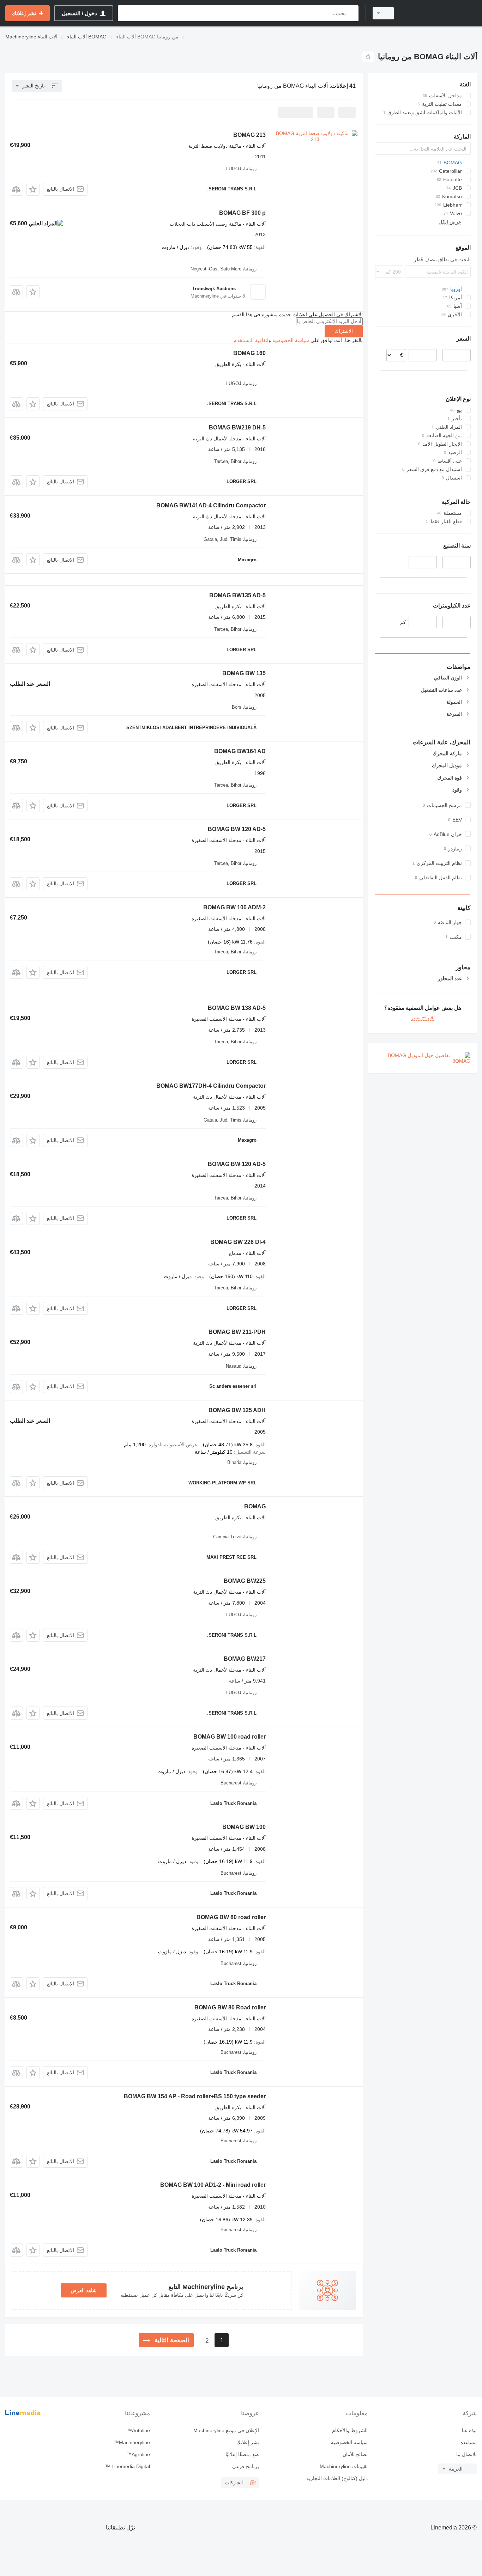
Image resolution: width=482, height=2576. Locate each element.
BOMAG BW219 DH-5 (237, 428)
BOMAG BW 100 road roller (230, 1737)
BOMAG (255, 1506)
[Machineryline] (440, 13)
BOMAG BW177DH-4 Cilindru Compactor (211, 1086)
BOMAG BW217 (245, 1659)
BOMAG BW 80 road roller (231, 1917)
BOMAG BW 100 (244, 1827)
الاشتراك (344, 331)
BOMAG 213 (249, 135)
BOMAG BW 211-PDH (237, 1332)
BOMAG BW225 (245, 1581)
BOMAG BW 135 (244, 673)
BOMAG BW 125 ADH (237, 1410)
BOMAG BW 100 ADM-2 (234, 907)
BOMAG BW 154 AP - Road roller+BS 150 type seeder (195, 2096)
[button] (33, 189)
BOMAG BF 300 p (242, 213)
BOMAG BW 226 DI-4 (238, 1242)
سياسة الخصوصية (291, 340)
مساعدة (469, 2442)
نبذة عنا (469, 2430)
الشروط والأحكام (350, 2430)
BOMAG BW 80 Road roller (230, 2007)
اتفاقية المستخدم (251, 340)
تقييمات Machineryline (344, 2466)
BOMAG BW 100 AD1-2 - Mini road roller (213, 2185)
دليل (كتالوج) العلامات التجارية (337, 2478)
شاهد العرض (84, 2290)
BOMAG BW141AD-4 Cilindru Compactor (211, 505)
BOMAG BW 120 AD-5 (237, 829)
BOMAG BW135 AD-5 (237, 595)
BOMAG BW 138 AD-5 (237, 1008)
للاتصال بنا (466, 2454)
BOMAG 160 (249, 353)
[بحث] (352, 13)
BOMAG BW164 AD (240, 751)
